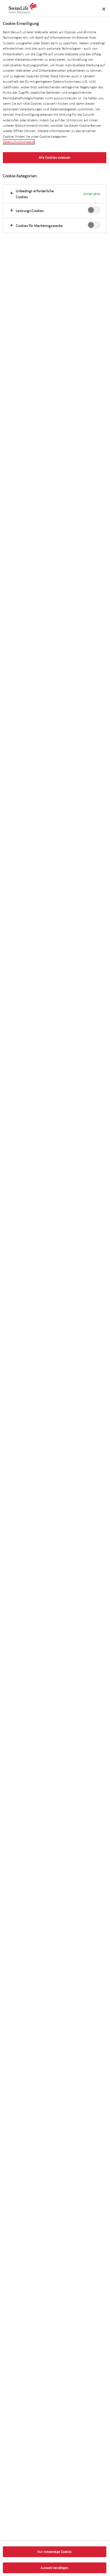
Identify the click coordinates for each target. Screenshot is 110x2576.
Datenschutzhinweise (18, 142)
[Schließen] (104, 9)
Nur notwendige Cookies (55, 2552)
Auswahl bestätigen (54, 2568)
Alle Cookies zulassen (55, 157)
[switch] (94, 210)
